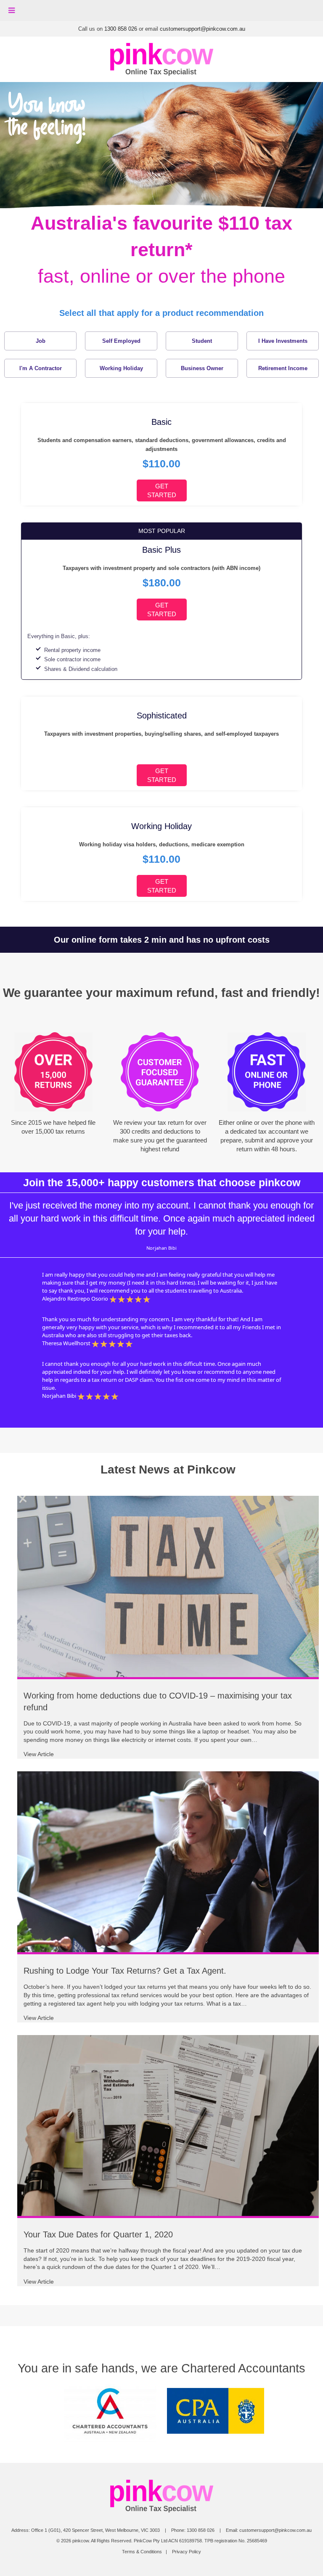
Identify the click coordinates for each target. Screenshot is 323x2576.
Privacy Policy (187, 2552)
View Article (39, 1754)
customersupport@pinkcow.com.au (203, 29)
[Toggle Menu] (12, 11)
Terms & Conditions (142, 2552)
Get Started (162, 490)
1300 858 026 (121, 29)
